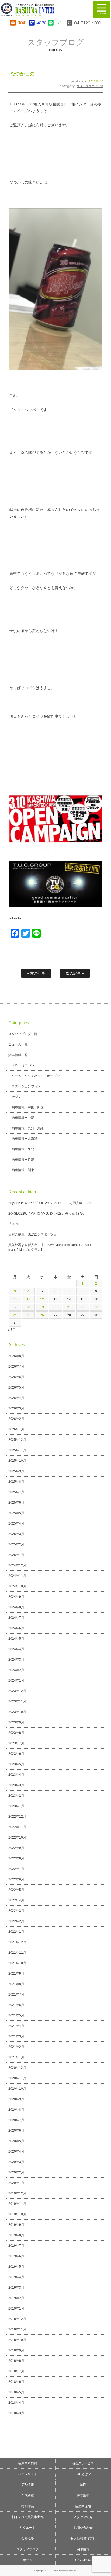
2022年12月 (17, 1817)
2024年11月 (17, 1576)
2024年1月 (16, 1680)
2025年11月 (17, 1450)
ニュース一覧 (18, 1044)
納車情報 (83, 2549)
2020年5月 (16, 2141)
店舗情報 (28, 2485)
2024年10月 (17, 1586)
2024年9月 (16, 1597)
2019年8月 (16, 2235)
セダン (16, 1097)
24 (15, 1315)
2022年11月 (17, 1827)
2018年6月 (16, 2382)
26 (42, 1315)
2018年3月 (16, 2413)
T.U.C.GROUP (83, 2560)
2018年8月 (16, 2361)
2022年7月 (16, 1869)
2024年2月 (16, 1670)
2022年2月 (16, 1921)
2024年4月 (16, 1649)
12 (42, 1299)
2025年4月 (16, 1523)
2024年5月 (16, 1639)
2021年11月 (17, 1953)
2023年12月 (17, 1691)
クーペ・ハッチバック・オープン (36, 1076)
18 (28, 1307)
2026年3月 (16, 1408)
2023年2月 (16, 1796)
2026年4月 (16, 1398)
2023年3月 (16, 1785)
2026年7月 (16, 1366)
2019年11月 (17, 2204)
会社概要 (28, 2538)
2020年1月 (16, 2183)
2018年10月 (17, 2340)
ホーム (28, 2560)
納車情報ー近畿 (23, 1160)
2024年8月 (16, 1607)
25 (28, 1315)
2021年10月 (17, 1963)
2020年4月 (16, 2151)
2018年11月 (17, 2329)
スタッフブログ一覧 (90, 86)
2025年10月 (17, 1461)
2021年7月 (16, 1994)
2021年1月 (16, 2057)
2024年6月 (16, 1628)
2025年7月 (16, 1492)
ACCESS (41, 23)
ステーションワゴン (26, 1086)
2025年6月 (16, 1503)
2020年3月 (16, 2162)
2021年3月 (16, 2036)
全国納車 (28, 2495)
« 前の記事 (36, 973)
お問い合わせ (83, 2528)
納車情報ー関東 (23, 1170)
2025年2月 (16, 1544)
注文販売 (83, 2495)
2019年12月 (17, 2193)
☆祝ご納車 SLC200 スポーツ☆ (33, 1234)
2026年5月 (16, 1387)
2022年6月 (16, 1879)
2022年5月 (16, 1890)
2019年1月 (16, 2308)
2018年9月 (16, 2350)
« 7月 (12, 1330)
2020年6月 (16, 2131)
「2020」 (15, 1224)
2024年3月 (16, 1660)
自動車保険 (83, 2506)
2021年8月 (16, 1984)
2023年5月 (16, 1764)
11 (28, 1299)
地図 (83, 2485)
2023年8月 (16, 1733)
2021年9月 (16, 1974)
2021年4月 (16, 2026)
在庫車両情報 (28, 2463)
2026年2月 (16, 1419)
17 (15, 1307)
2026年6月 (16, 1377)
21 (69, 1307)
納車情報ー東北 (23, 1149)
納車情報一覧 (18, 1055)
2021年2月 (16, 2047)
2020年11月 (17, 2078)
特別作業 (28, 2506)
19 (42, 1307)
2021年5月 (16, 2015)
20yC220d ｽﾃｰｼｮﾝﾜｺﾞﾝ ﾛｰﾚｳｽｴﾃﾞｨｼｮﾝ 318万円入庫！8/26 (50, 1203)
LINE (58, 23)
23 (96, 1307)
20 (55, 1307)
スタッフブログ (28, 2549)
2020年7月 (16, 2120)
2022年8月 (16, 1858)
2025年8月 (16, 1482)
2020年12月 (17, 2068)
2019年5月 (16, 2267)
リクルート (28, 2528)
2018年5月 (16, 2392)
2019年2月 (16, 2298)
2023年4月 (16, 1775)
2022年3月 (16, 1911)
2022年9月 (16, 1848)
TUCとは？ (83, 2474)
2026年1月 (16, 1429)
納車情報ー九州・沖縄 (28, 1128)
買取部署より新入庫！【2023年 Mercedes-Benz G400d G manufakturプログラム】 (51, 1247)
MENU (102, 9)
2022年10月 (17, 1837)
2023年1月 (16, 1806)
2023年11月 (17, 1701)
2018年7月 (16, 2371)
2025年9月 (16, 1471)
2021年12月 (17, 1942)
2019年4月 (16, 2277)
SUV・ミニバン (23, 1065)
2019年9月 (16, 2225)
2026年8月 (16, 1356)
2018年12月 (17, 2319)
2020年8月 (16, 2110)
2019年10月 (17, 2214)
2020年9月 (16, 2099)
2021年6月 (16, 2005)
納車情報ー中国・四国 (28, 1107)
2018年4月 (16, 2403)
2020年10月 (17, 2089)
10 (15, 1299)
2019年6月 (16, 2256)
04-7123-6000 (88, 23)
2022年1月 (16, 1932)
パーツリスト (28, 2474)
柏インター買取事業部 (28, 2517)
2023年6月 (16, 1754)
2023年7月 (16, 1743)
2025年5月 (16, 1513)
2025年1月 (16, 1555)
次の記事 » (75, 973)
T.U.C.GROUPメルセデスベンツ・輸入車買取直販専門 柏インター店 (43, 9)
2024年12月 (17, 1565)
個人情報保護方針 (83, 2538)
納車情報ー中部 (23, 1118)
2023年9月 (16, 1722)
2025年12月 (17, 1440)
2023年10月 (17, 1712)
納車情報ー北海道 (25, 1139)
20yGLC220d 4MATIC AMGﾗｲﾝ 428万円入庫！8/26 (46, 1214)
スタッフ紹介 (83, 2517)
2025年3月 (16, 1534)
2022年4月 (16, 1900)
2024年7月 (16, 1618)
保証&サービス (83, 2463)
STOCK (22, 23)
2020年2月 (16, 2172)
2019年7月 (16, 2246)
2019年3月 (16, 2288)
